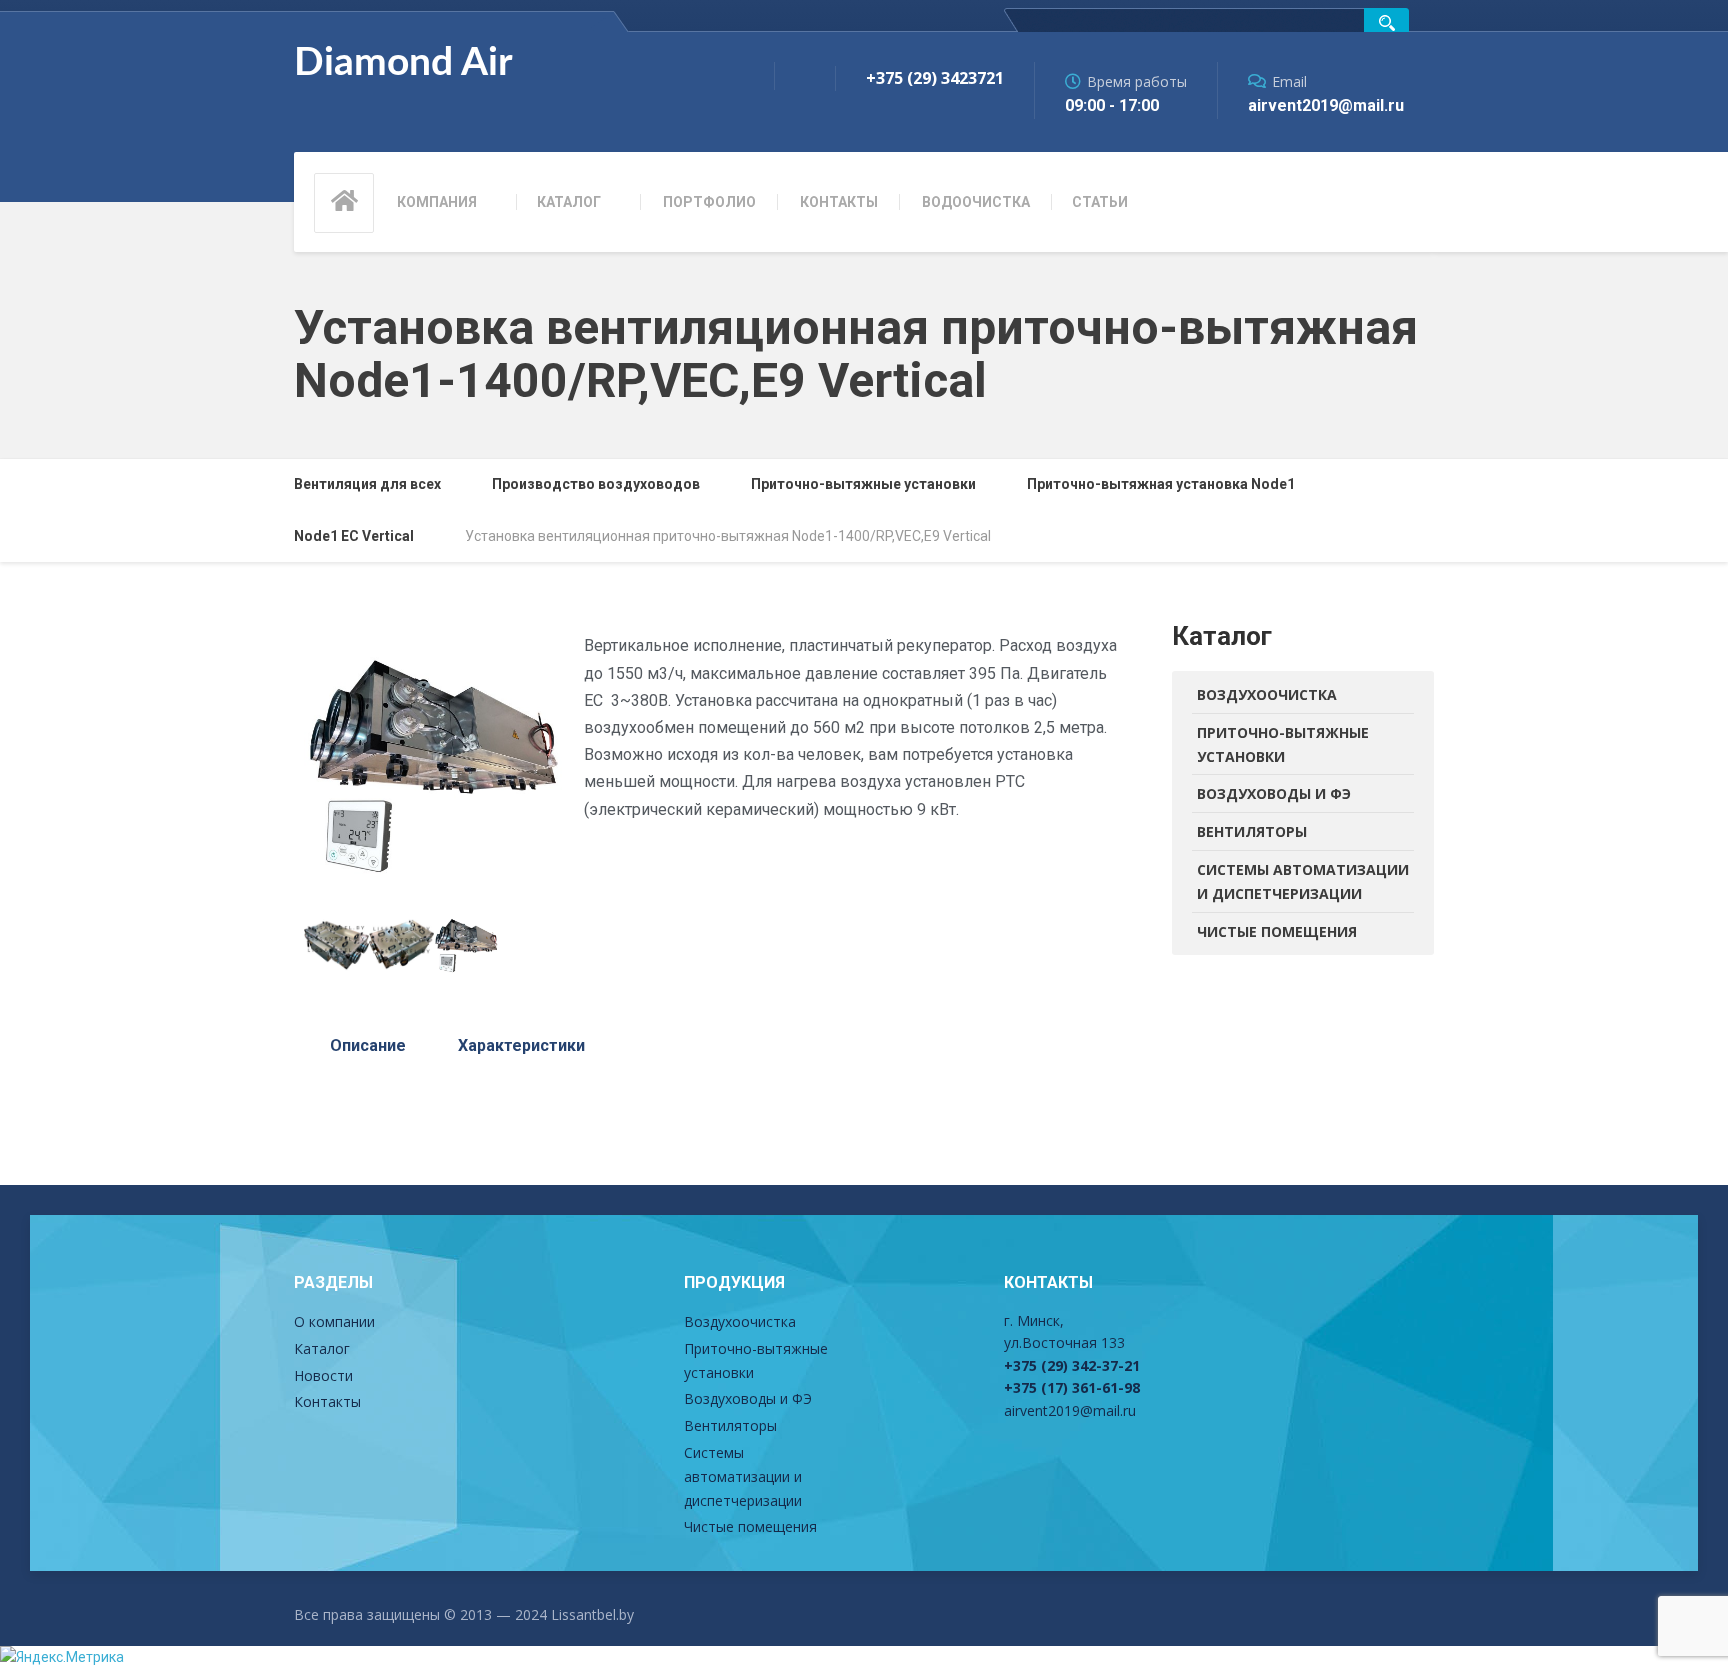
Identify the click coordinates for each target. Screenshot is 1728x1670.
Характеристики (521, 1045)
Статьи (1100, 202)
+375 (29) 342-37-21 (1072, 1365)
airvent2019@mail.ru (1070, 1410)
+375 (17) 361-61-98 (1072, 1387)
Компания (437, 202)
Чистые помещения (1277, 931)
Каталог (569, 202)
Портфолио (709, 202)
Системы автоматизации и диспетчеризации (1303, 881)
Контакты (839, 202)
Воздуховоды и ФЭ (1274, 793)
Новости (323, 1375)
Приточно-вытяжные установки (1283, 744)
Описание (368, 1045)
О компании (334, 1321)
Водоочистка (976, 202)
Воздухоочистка (1267, 694)
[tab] (368, 1046)
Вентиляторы (1252, 831)
